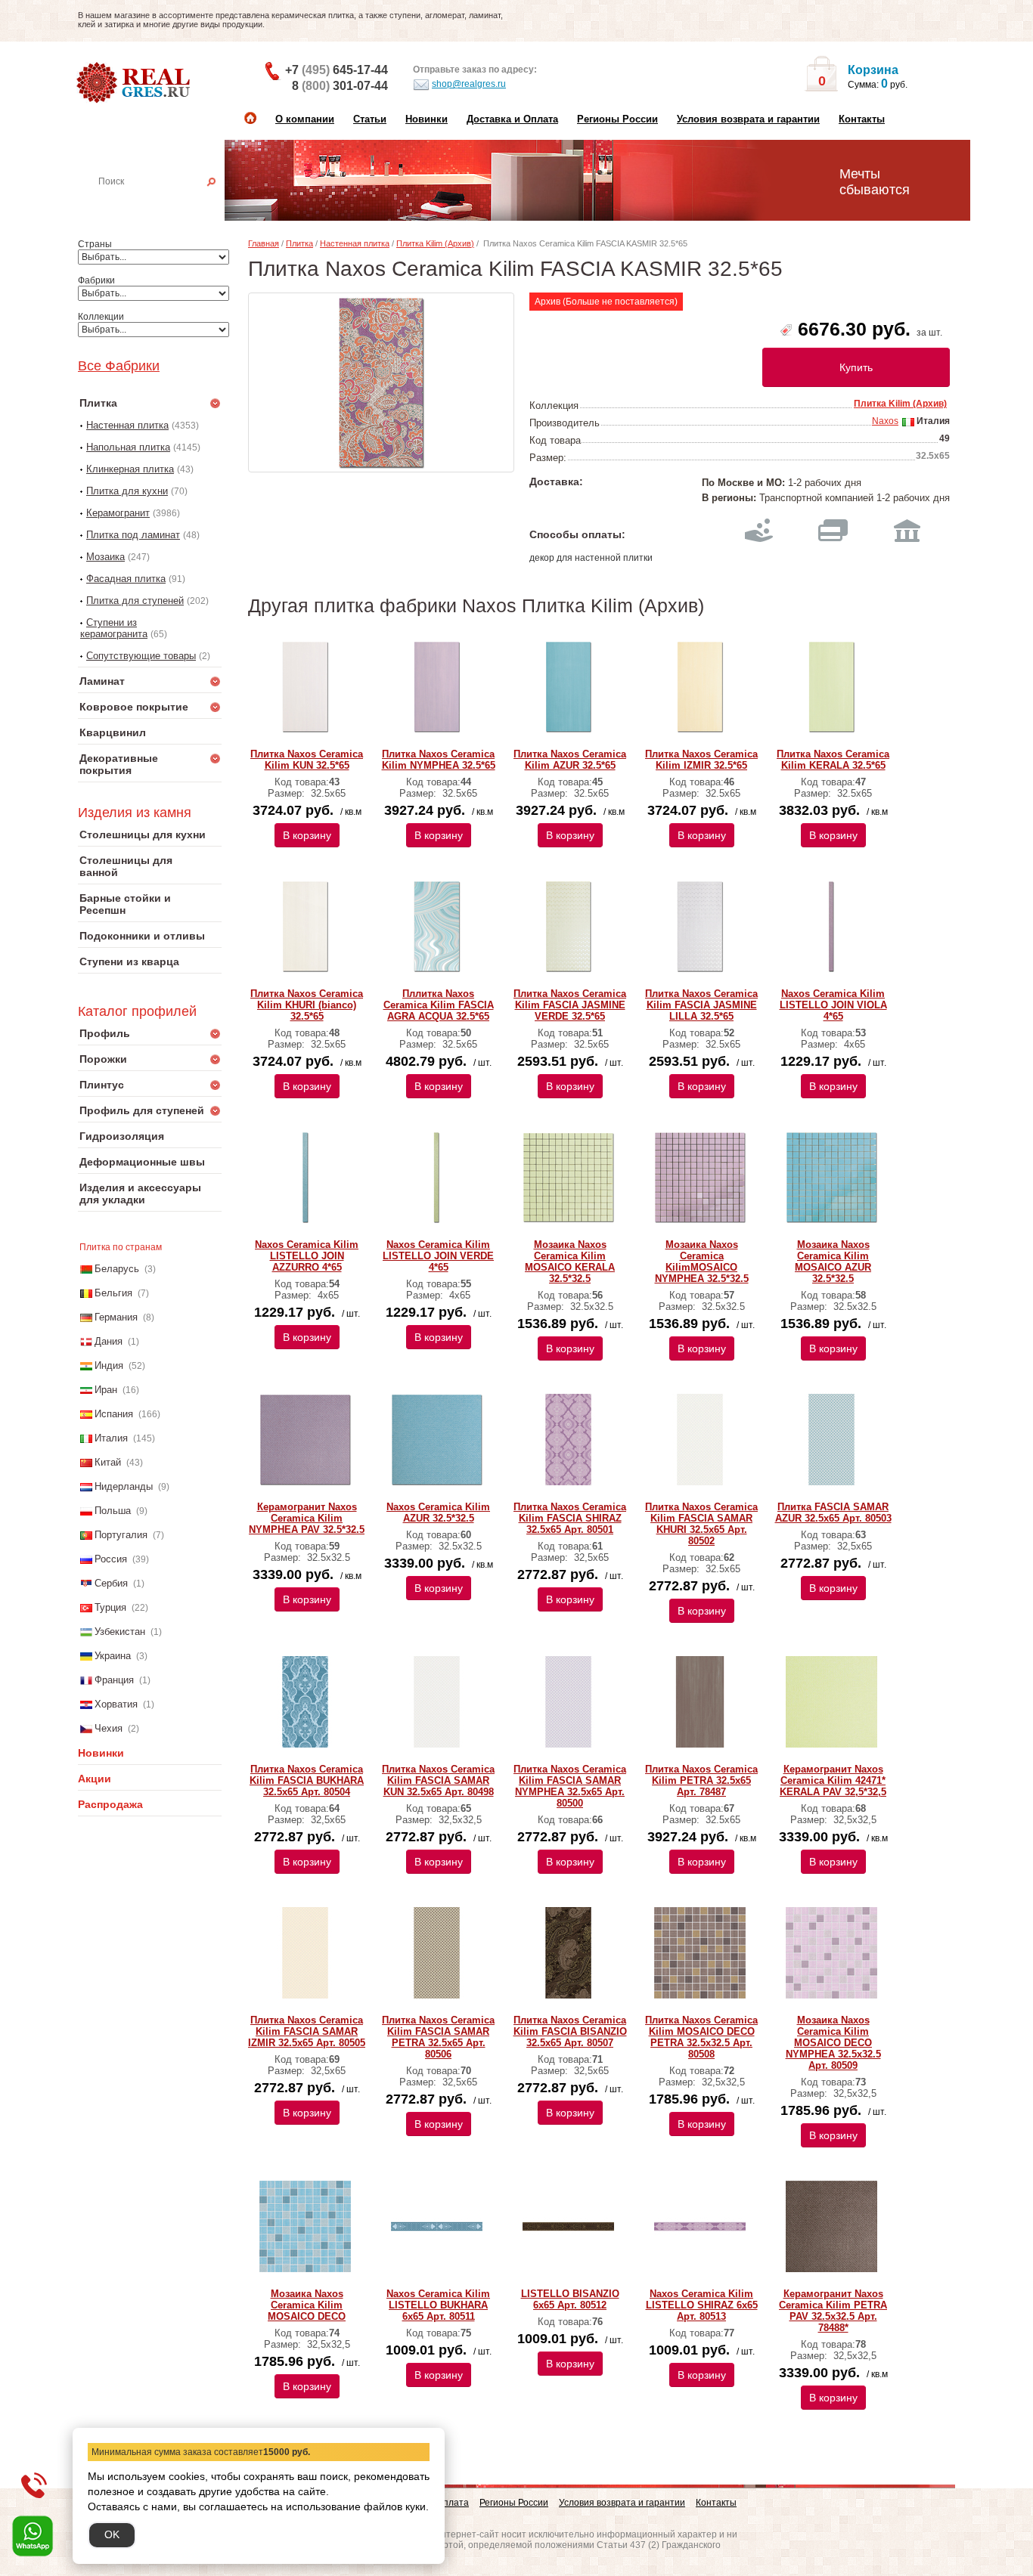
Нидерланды (124, 1486)
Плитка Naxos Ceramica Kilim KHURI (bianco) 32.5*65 (307, 1005)
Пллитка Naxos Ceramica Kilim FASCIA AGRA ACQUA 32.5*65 (439, 1005)
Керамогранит (118, 513)
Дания (109, 1341)
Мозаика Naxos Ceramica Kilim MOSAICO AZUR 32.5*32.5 (833, 1262)
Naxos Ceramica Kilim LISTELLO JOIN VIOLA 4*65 (833, 1005)
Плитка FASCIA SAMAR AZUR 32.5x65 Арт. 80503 (833, 1512)
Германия (116, 1317)
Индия (109, 1365)
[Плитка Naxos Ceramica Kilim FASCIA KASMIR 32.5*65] (381, 382)
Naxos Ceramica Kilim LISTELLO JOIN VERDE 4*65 (438, 1256)
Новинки (427, 119)
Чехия (109, 1728)
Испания (114, 1414)
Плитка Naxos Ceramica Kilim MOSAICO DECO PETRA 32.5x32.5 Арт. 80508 (701, 2037)
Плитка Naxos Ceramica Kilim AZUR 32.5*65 (570, 760)
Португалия (121, 1535)
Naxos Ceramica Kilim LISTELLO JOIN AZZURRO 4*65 (307, 1256)
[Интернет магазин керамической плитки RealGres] (135, 83)
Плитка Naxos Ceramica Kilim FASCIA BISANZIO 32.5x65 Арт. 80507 (570, 2031)
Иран (106, 1390)
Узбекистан (120, 1632)
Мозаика (105, 557)
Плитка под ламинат (133, 535)
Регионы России (617, 119)
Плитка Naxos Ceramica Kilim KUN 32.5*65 (307, 760)
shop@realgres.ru (469, 84)
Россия (111, 1559)
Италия (111, 1438)
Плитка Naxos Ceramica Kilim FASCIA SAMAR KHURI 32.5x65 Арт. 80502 (701, 1524)
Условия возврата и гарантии (748, 119)
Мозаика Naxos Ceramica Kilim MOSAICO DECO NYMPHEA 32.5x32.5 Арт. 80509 (833, 2043)
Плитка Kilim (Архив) (435, 243)
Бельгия (113, 1293)
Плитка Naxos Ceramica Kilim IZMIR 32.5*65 (701, 760)
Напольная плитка (128, 447)
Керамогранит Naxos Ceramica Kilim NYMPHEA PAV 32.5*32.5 (307, 1518)
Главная (264, 243)
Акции (95, 1779)
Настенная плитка (166, 203)
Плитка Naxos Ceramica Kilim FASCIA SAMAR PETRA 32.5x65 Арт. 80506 (438, 2037)
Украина (113, 1656)
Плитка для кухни (127, 491)
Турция (110, 1607)
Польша (113, 1511)
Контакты (862, 119)
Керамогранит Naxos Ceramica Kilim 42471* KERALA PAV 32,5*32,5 (833, 1780)
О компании (305, 119)
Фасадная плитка (126, 579)
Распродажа (110, 1804)
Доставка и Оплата (512, 119)
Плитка (299, 243)
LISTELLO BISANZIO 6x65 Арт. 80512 (570, 2299)
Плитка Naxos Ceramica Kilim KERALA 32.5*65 (833, 760)
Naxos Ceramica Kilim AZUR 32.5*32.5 (438, 1512)
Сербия (111, 1583)
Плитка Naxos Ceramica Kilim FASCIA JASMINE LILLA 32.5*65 (701, 1005)
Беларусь (117, 1269)
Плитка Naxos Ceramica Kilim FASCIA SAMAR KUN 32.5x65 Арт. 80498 (438, 1780)
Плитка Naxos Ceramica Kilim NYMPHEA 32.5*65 (439, 760)
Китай (108, 1462)
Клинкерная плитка (130, 469)
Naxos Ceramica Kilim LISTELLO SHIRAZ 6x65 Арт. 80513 (702, 2305)
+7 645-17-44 (337, 70)
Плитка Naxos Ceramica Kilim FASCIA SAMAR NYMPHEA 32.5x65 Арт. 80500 (570, 1786)
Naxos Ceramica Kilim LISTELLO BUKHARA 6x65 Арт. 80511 (438, 2305)
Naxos (885, 421)
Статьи (370, 119)
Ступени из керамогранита (114, 628)
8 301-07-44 (340, 86)
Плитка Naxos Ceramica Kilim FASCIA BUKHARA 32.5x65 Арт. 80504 (307, 1780)
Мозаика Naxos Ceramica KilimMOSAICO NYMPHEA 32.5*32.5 (702, 1262)
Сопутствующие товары (141, 656)
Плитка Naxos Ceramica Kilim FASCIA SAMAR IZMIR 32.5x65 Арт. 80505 (307, 2031)
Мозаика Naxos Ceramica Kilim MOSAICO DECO (307, 2305)
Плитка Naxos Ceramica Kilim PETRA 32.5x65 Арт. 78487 (701, 1780)
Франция (114, 1680)
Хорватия (116, 1704)
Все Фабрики (119, 366)
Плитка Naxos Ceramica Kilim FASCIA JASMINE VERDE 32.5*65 (570, 1005)
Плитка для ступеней (135, 601)
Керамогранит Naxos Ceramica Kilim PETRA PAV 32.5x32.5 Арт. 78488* (833, 2311)
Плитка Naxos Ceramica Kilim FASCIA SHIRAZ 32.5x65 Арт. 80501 (570, 1518)
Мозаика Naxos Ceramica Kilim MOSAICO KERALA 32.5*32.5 (570, 1262)
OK (112, 2534)
